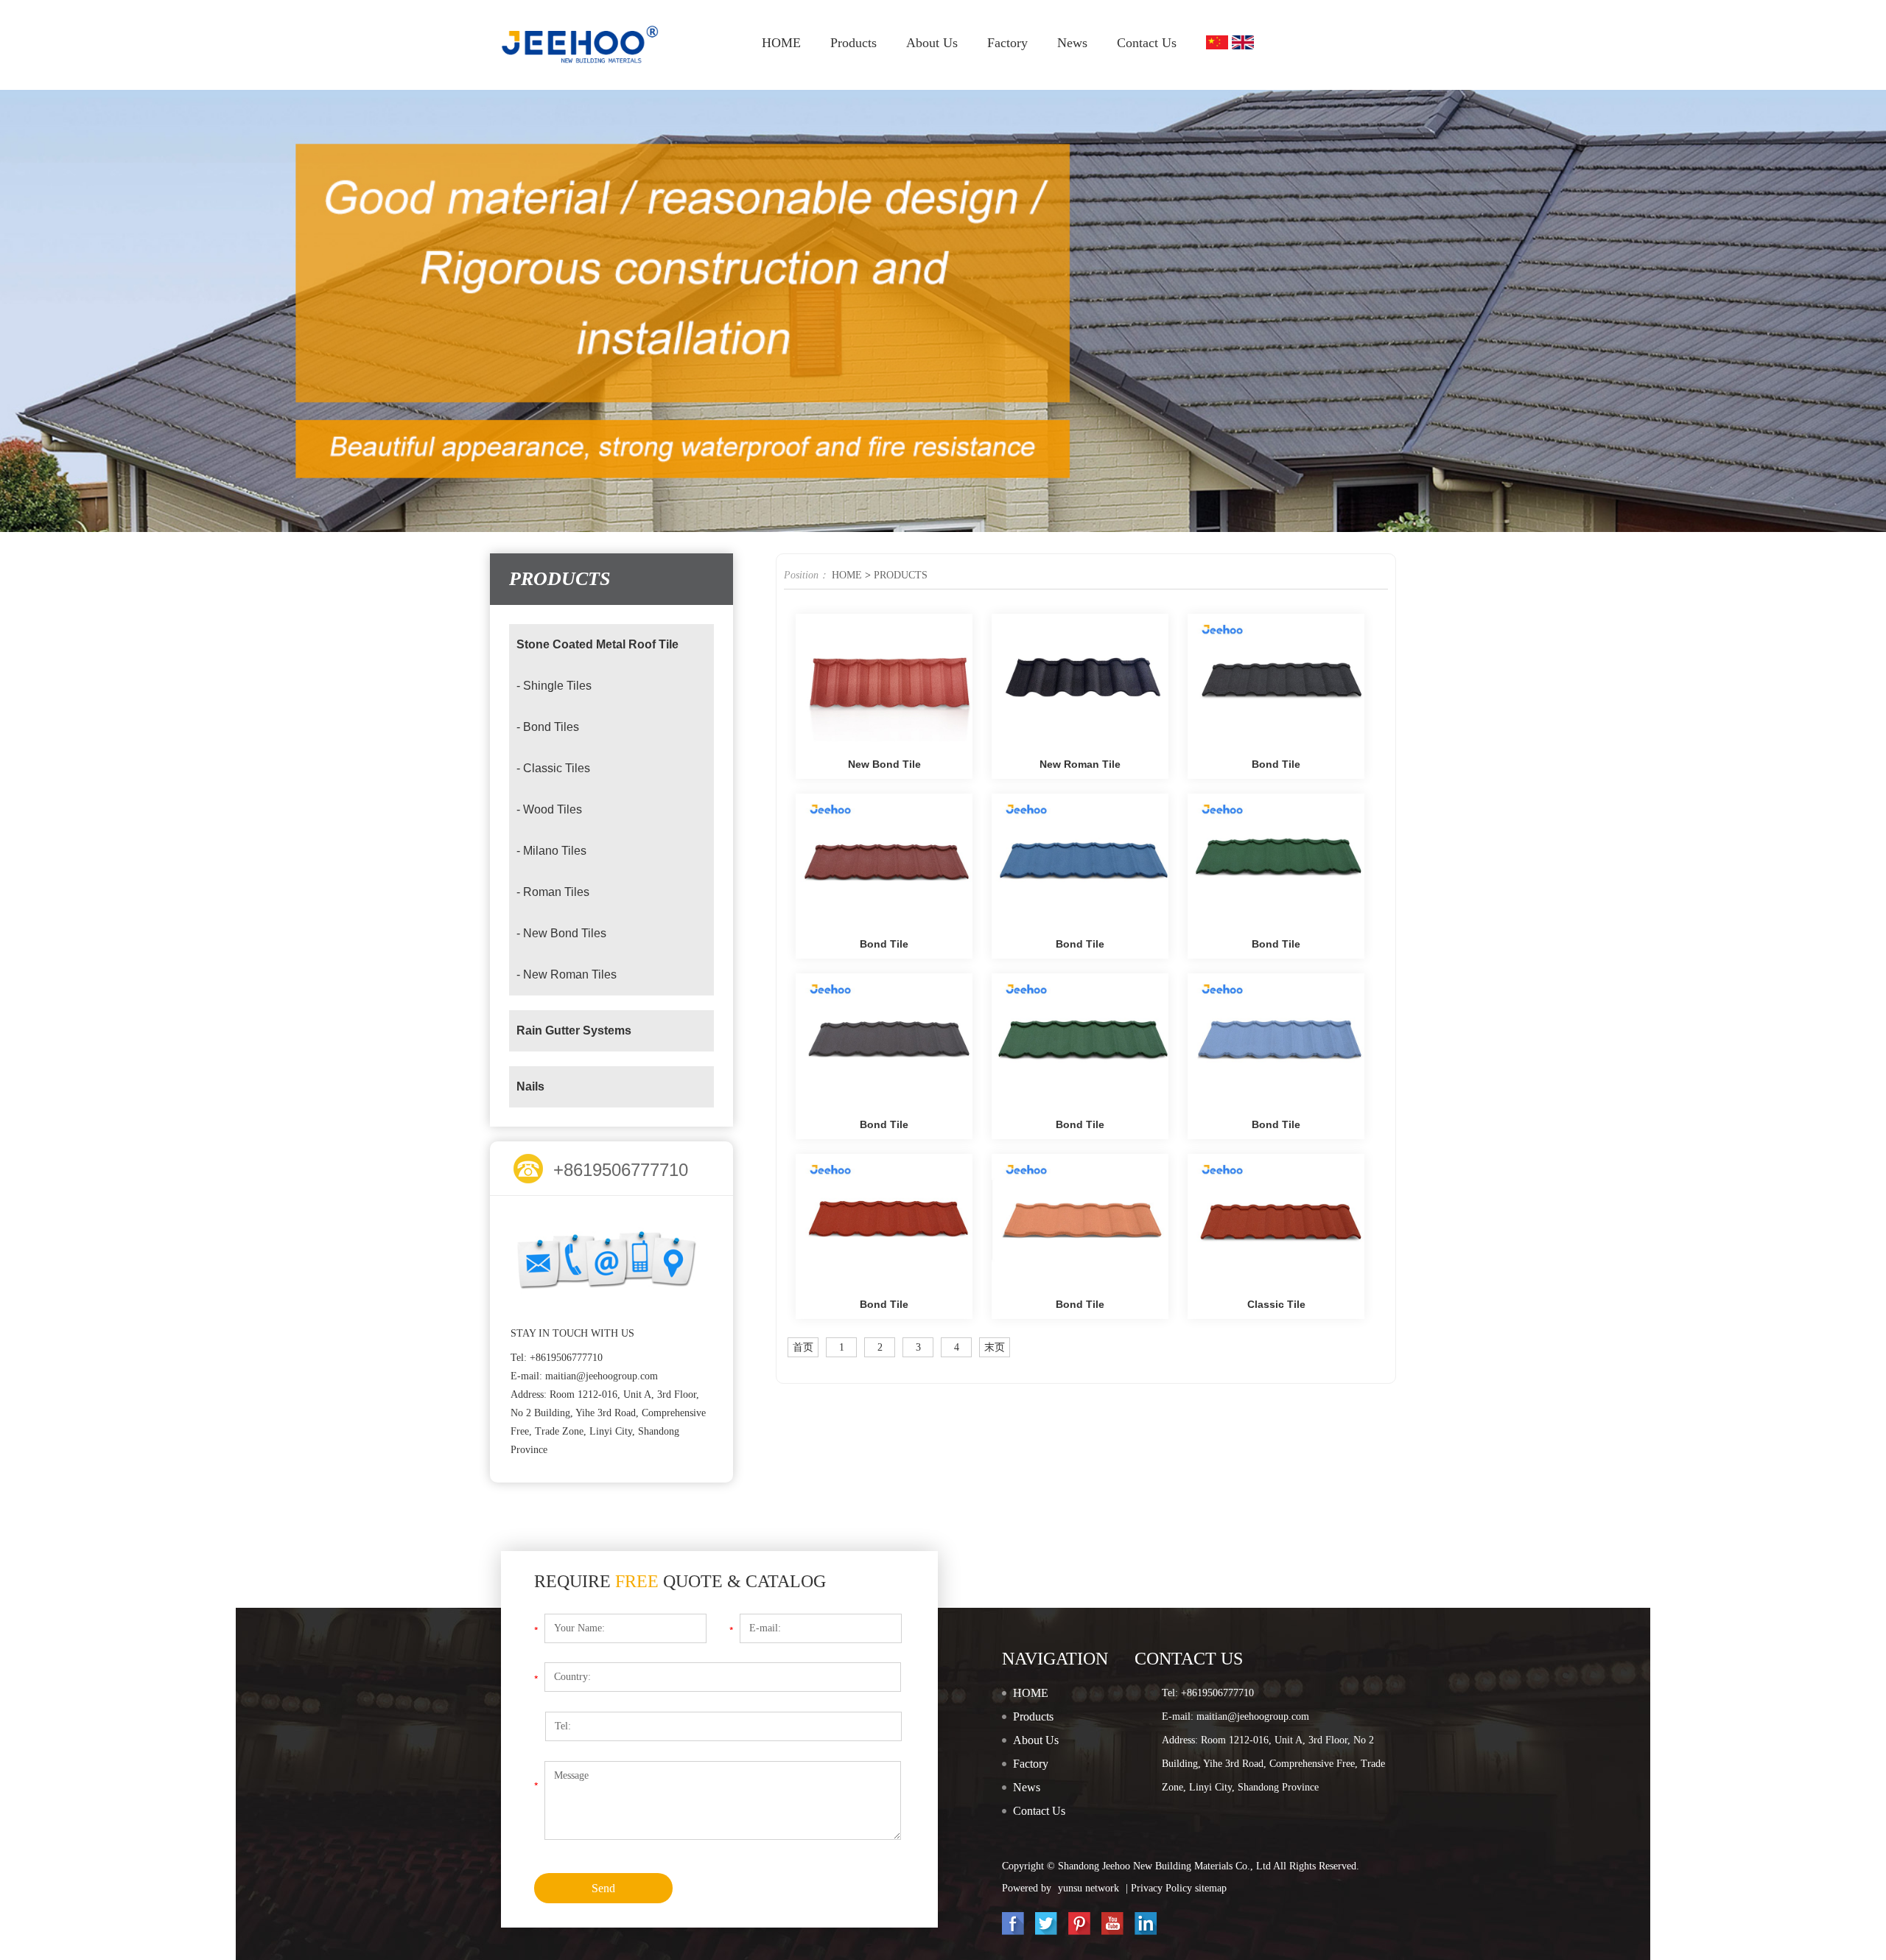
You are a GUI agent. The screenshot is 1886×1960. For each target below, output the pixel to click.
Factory (1007, 43)
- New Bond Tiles (561, 933)
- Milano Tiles (551, 851)
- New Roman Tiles (567, 974)
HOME (781, 43)
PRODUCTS (901, 575)
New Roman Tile (1080, 764)
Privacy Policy (1163, 1888)
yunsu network (1089, 1888)
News (1072, 43)
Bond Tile (1276, 764)
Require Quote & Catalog (680, 1581)
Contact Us (1147, 43)
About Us (932, 43)
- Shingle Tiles (554, 686)
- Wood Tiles (549, 809)
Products (853, 43)
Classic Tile (1276, 1304)
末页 (995, 1347)
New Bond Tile (884, 764)
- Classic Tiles (553, 768)
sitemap (1211, 1888)
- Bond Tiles (548, 727)
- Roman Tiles (553, 892)
